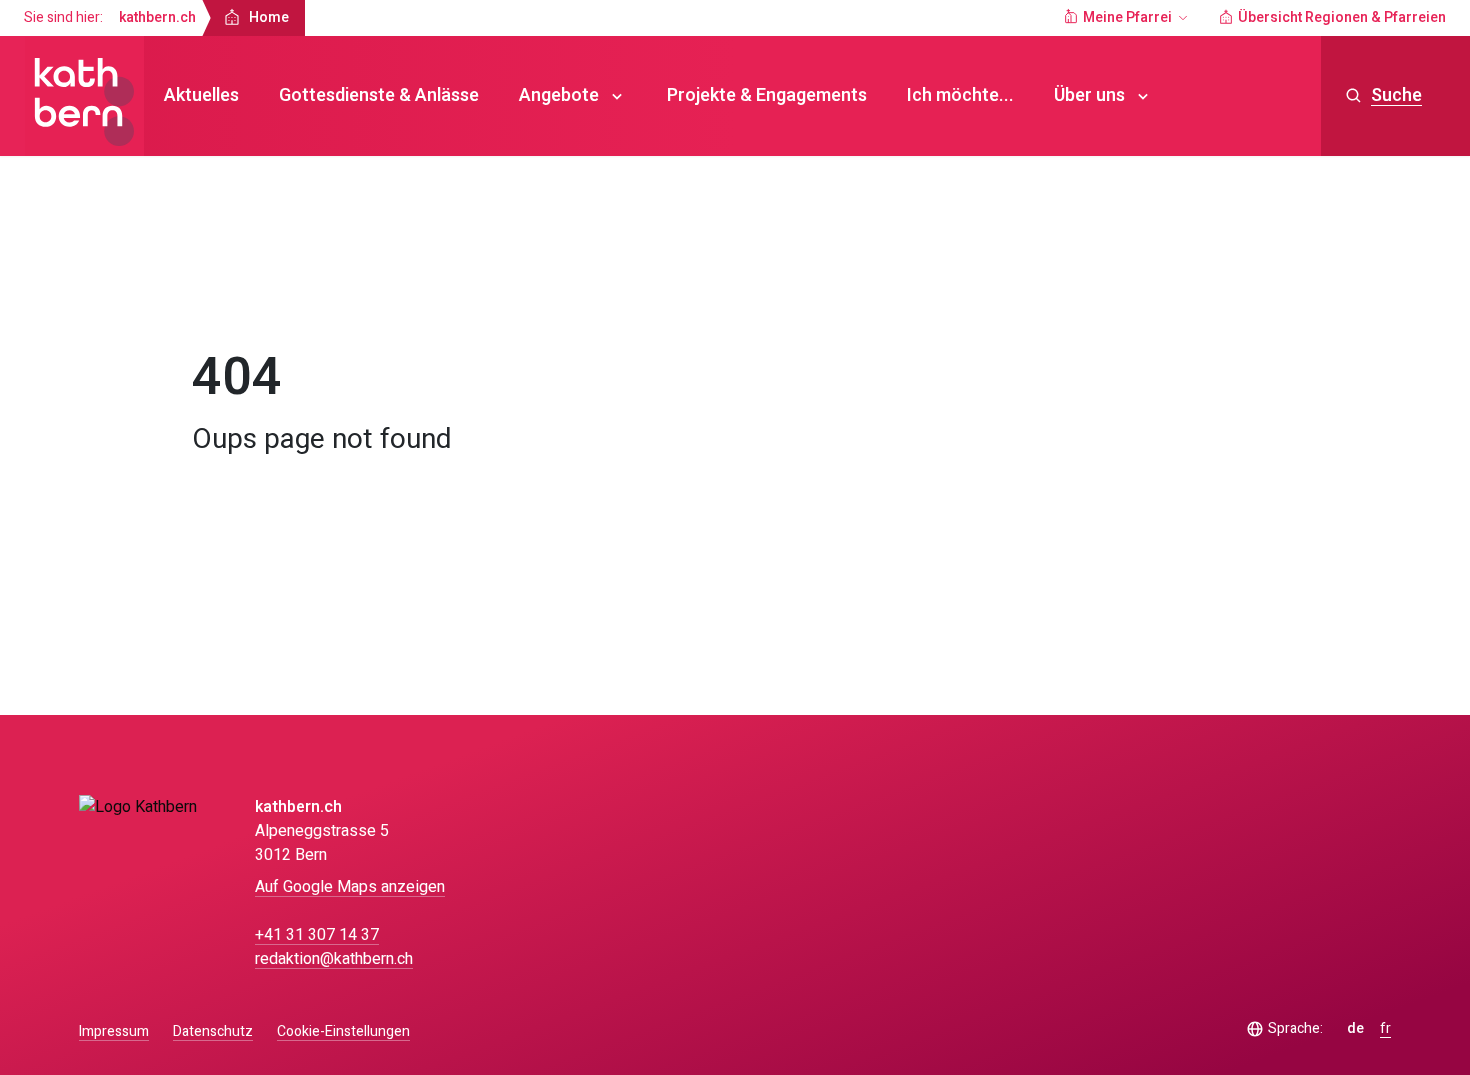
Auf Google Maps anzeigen (350, 887)
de (1355, 1029)
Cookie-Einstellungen (343, 1032)
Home (230, 294)
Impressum (114, 1031)
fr (1385, 1029)
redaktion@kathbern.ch (334, 959)
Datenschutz (213, 1031)
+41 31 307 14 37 (317, 935)
